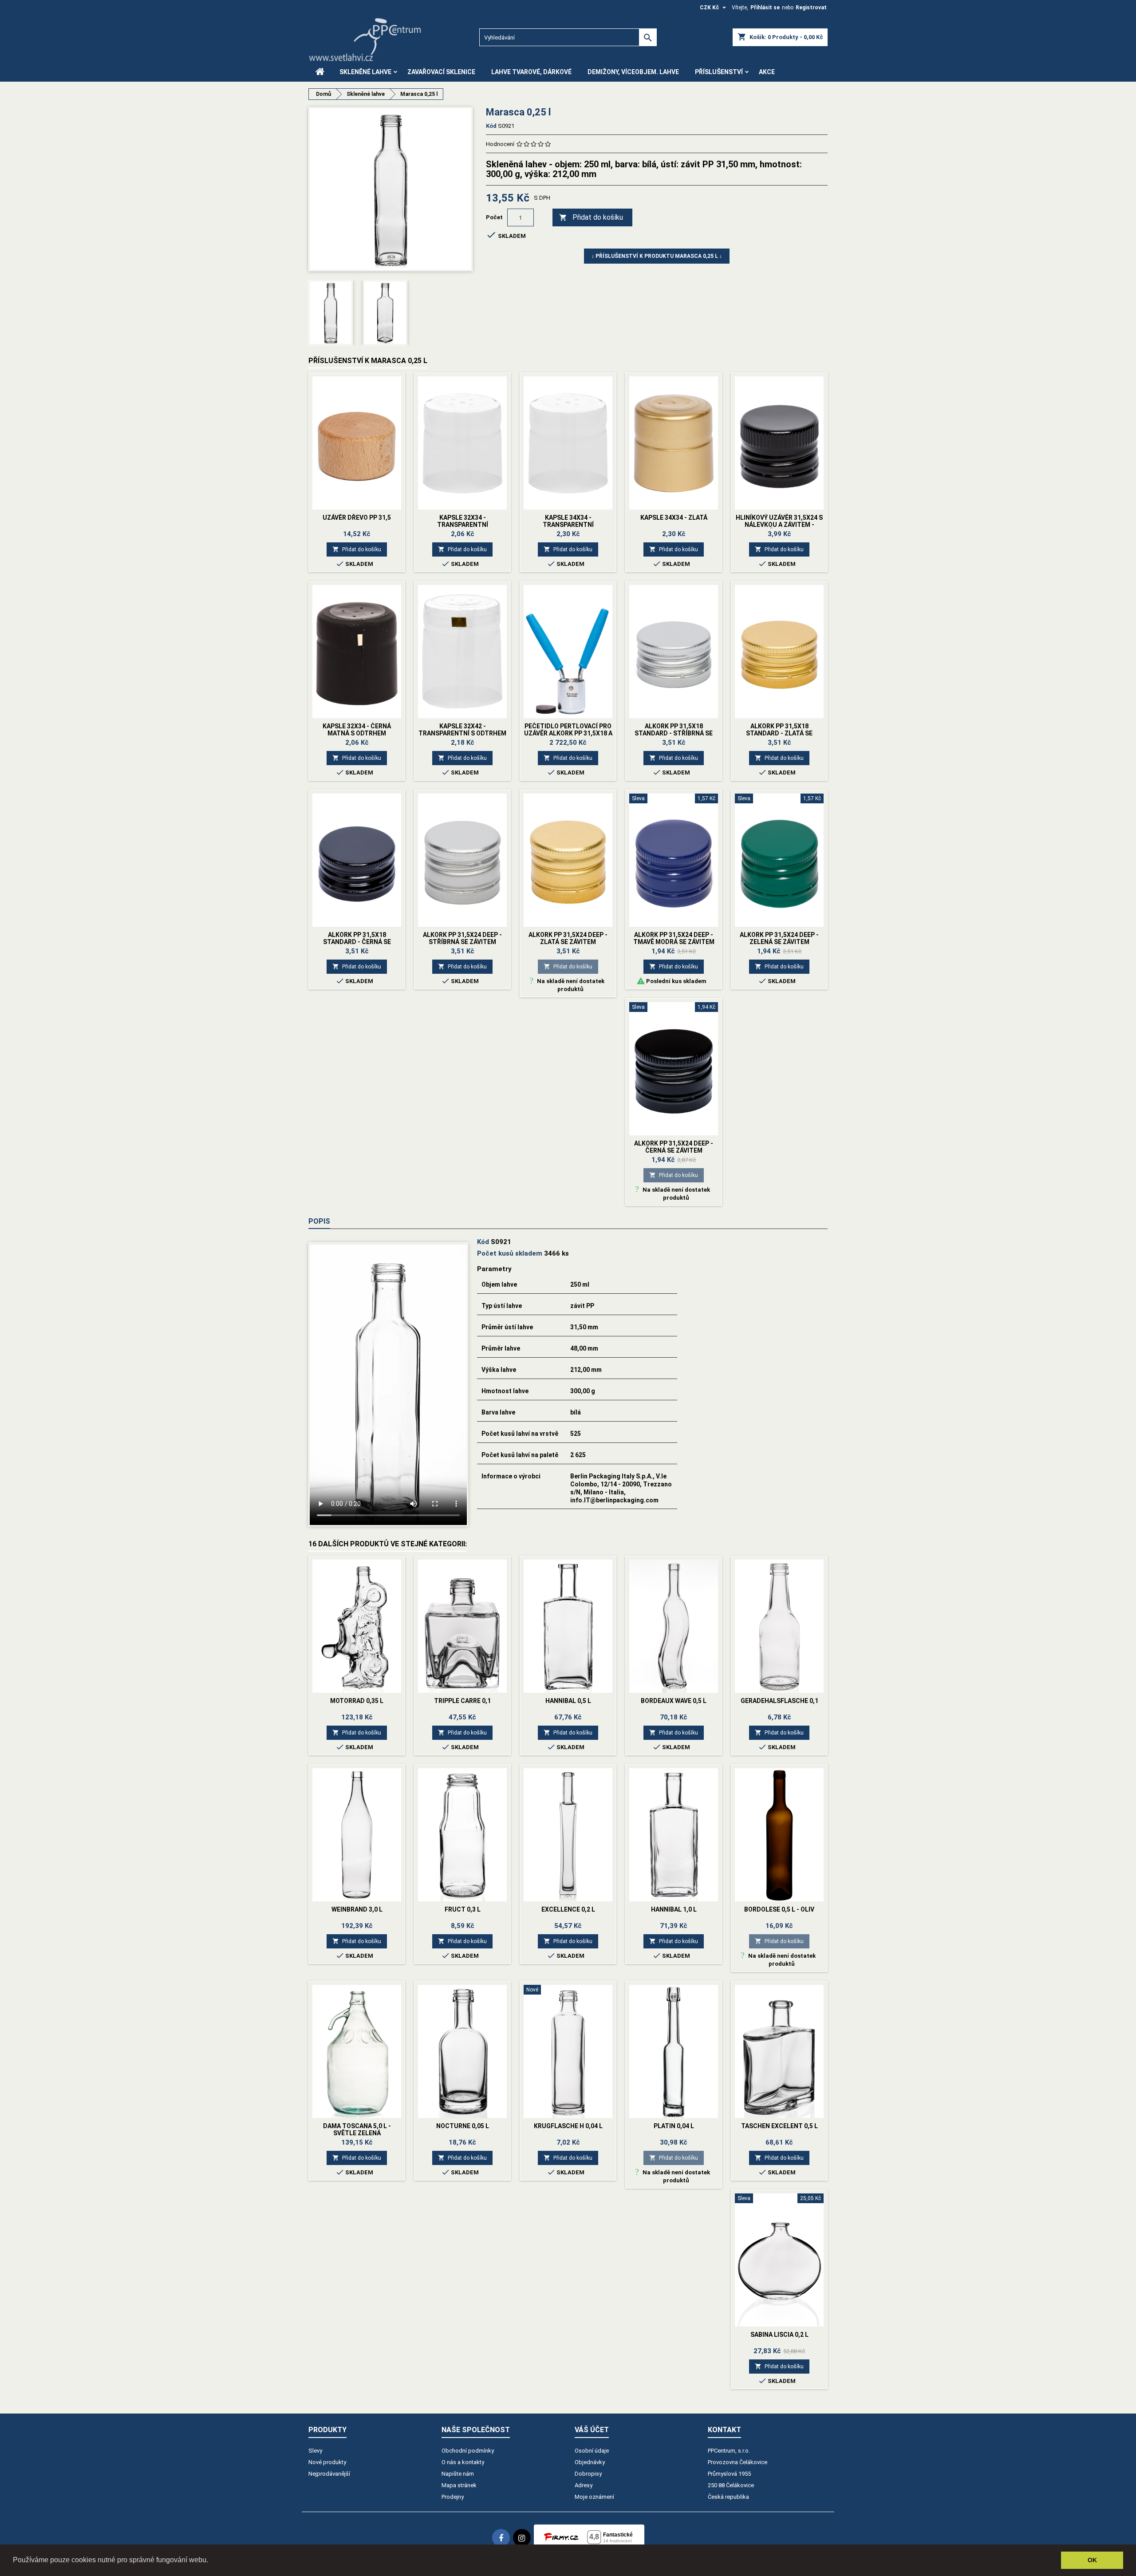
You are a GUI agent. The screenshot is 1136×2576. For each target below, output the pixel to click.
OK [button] (1092, 2560)
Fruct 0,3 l (463, 1909)
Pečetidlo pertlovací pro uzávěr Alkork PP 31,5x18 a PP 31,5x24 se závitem (568, 733)
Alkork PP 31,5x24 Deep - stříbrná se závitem (462, 938)
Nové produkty (327, 2462)
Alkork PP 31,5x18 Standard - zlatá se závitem (779, 733)
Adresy (584, 2485)
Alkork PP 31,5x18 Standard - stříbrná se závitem (674, 733)
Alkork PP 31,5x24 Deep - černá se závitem (674, 1147)
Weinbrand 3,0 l (357, 1909)
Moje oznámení (594, 2497)
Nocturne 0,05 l (463, 2126)
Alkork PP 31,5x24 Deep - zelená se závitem (779, 938)
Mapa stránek (459, 2485)
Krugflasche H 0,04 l (568, 2126)
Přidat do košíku (591, 217)
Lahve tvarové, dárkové (531, 72)
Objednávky (590, 2462)
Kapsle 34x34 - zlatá (674, 518)
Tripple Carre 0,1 (462, 1701)
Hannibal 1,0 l (674, 1909)
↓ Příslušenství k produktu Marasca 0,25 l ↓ (657, 256)
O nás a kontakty (463, 2462)
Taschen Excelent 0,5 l (779, 2126)
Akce (767, 72)
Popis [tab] (319, 1221)
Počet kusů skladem (510, 1253)
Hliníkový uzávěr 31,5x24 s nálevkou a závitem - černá (779, 525)
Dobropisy (588, 2474)
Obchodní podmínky (468, 2451)
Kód (491, 126)
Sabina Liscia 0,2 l (779, 2335)
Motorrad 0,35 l (357, 1701)
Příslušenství (719, 72)
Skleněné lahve (365, 72)
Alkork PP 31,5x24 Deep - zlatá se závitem (568, 938)
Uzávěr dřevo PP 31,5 (357, 518)
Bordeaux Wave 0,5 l (674, 1701)
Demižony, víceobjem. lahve (633, 72)
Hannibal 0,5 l (568, 1701)
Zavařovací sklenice (441, 72)
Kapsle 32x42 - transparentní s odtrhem (462, 730)
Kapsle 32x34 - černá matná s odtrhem (357, 730)
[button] (211, 2561)
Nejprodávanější (329, 2474)
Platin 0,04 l (674, 2126)
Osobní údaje (592, 2451)
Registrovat (811, 8)
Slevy (315, 2451)
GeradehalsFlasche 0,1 (779, 1701)
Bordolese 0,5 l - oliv (779, 1909)
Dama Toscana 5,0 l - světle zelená (357, 2130)
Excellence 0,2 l (568, 1909)
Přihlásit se (765, 8)
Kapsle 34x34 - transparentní (568, 521)
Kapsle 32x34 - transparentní (463, 521)
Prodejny (453, 2497)
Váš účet (592, 2430)
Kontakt (724, 2430)
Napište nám (458, 2474)
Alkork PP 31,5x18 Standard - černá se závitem (357, 942)
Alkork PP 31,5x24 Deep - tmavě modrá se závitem (674, 938)
